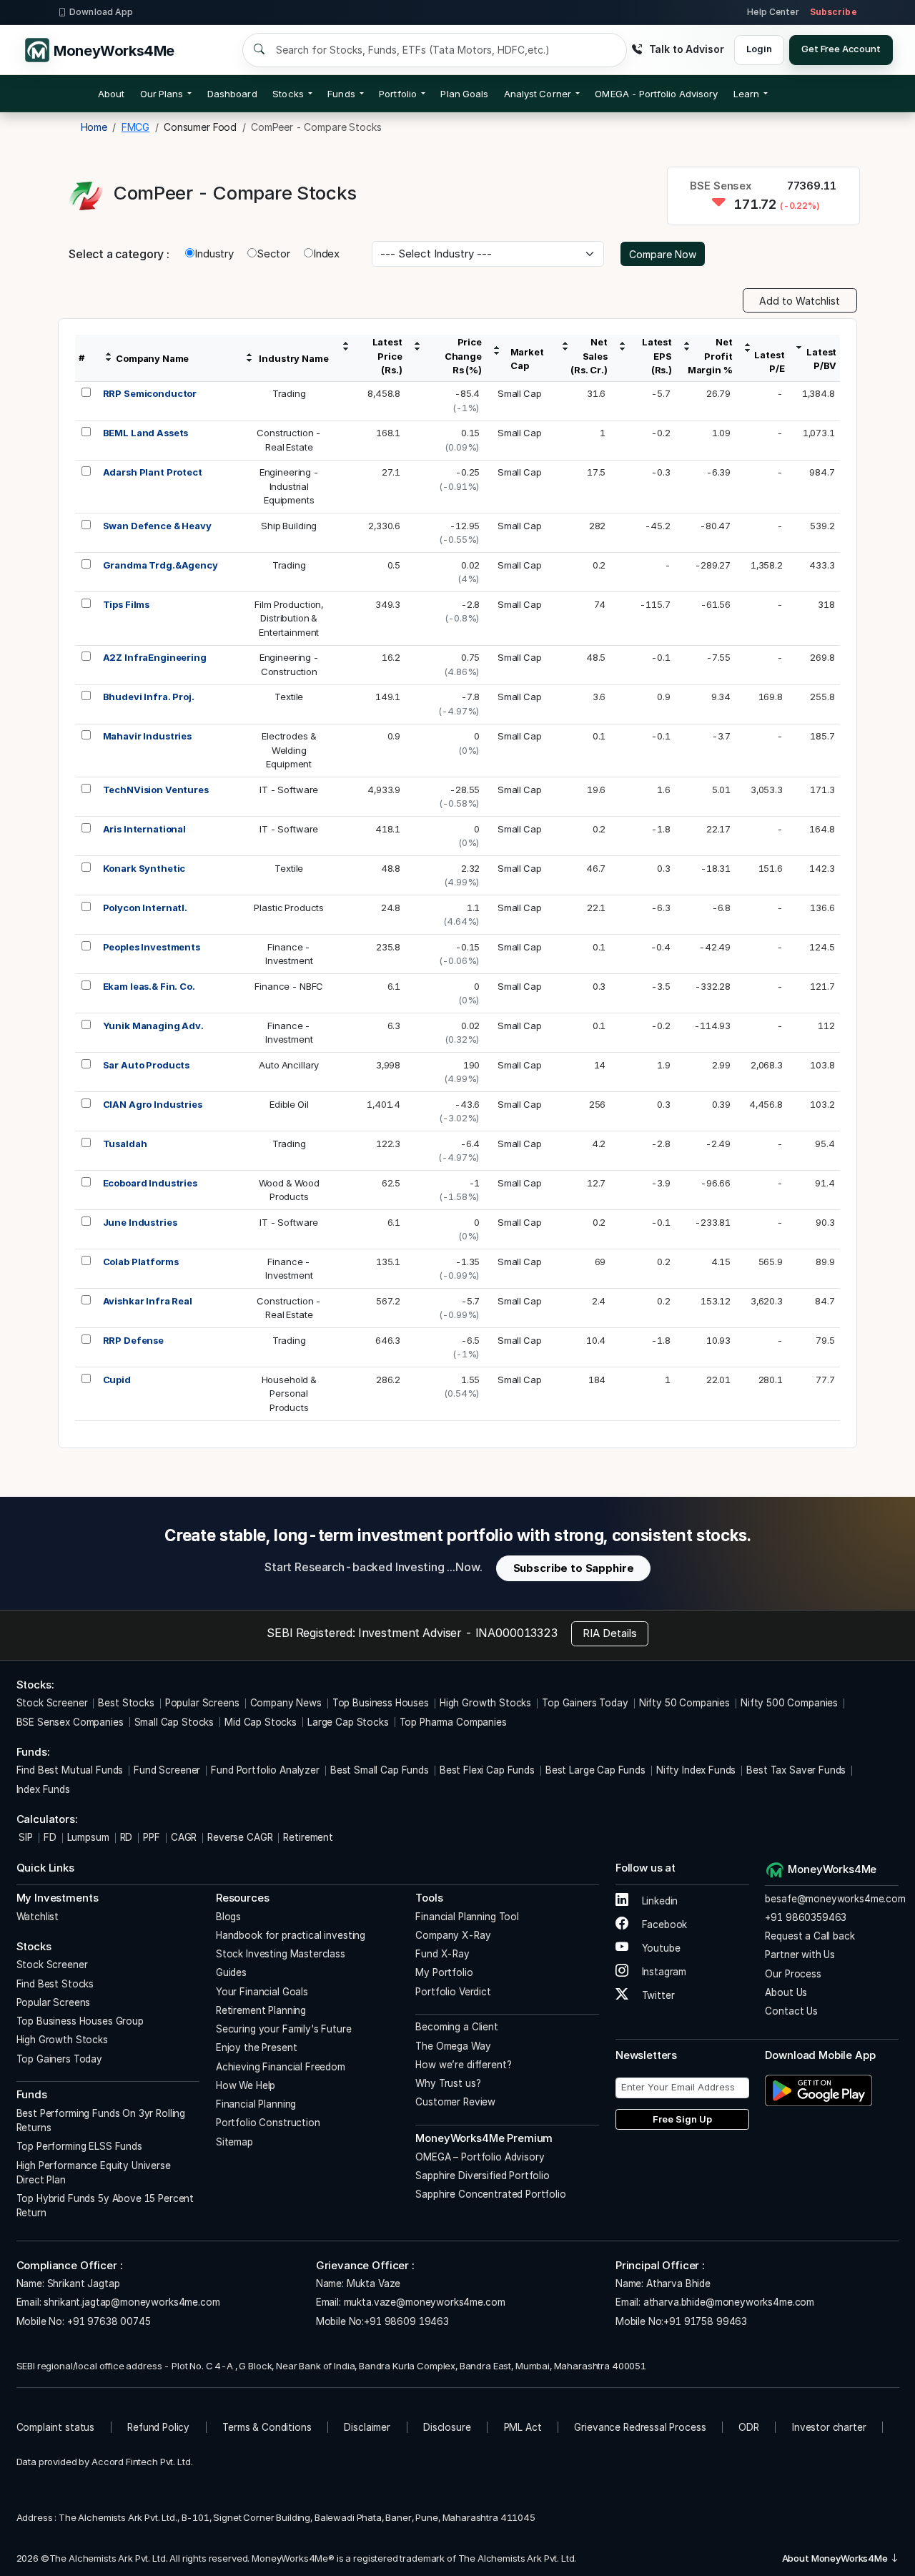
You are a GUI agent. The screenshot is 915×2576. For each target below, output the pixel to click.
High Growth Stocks (485, 1703)
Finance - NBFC (289, 986)
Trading (289, 393)
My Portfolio (444, 1972)
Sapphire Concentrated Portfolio (490, 2194)
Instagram (663, 1972)
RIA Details (610, 1633)
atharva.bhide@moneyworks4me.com (729, 2302)
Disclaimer (367, 2427)
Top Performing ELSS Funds (79, 2146)
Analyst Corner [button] (538, 94)
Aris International (144, 829)
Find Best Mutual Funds (70, 1770)
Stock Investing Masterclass (281, 1954)
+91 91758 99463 (705, 2321)
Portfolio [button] (398, 94)
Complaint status (56, 2427)
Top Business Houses (381, 1703)
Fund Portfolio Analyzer (265, 1770)
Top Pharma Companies (453, 1722)
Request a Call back (810, 1936)
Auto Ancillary (289, 1065)
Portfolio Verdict (453, 1992)
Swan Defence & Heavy (157, 526)
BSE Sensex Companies (70, 1722)
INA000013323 (516, 1633)
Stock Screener (52, 1703)
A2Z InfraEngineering (155, 657)
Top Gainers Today (585, 1703)
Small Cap (520, 393)
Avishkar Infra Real (148, 1301)
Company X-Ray (453, 1935)
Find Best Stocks (55, 1984)
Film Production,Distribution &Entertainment (289, 618)
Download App (101, 12)
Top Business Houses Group (80, 2021)
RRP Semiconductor (150, 393)
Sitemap (234, 2142)
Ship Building (289, 526)
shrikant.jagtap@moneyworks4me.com (132, 2302)
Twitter (657, 1995)
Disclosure (447, 2427)
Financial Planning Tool (467, 1917)
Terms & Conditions (267, 2427)
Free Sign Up (682, 2119)
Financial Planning (256, 2104)
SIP (25, 1837)
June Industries (140, 1222)
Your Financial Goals (262, 1992)
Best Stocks (126, 1703)
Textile (289, 697)
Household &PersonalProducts (289, 1393)
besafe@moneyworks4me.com (835, 1899)
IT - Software (289, 790)
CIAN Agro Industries (153, 1104)
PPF (152, 1837)
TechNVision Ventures (156, 790)
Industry (214, 254)
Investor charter (829, 2427)
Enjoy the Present (256, 2047)
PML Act (523, 2427)
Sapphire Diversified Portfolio (483, 2176)
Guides (231, 1972)
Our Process (793, 1974)
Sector (273, 254)
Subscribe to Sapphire (574, 1568)
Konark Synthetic (144, 868)
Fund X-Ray (442, 1954)
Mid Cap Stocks (261, 1722)
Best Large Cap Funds (595, 1770)
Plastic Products (289, 908)
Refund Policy (158, 2427)
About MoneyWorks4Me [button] (836, 2558)
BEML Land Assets (146, 433)
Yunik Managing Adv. (153, 1026)
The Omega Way (453, 2046)
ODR (749, 2427)
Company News (286, 1703)
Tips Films (127, 604)
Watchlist (38, 1917)
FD (50, 1837)
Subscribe (834, 12)
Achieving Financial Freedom (281, 2067)
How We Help (246, 2085)
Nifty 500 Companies (789, 1703)
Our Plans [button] (162, 94)
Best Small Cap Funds (380, 1770)
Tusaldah (125, 1144)
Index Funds (43, 1789)
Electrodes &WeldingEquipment (289, 750)
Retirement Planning (261, 2010)
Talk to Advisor (686, 49)
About (111, 94)
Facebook (663, 1924)
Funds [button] (341, 94)
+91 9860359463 (806, 1917)
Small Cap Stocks (174, 1722)
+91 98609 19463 (406, 2321)
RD (127, 1837)
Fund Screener (167, 1770)
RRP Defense (133, 1340)
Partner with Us (800, 1955)
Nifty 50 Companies (684, 1703)
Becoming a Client (456, 2027)
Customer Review (455, 2102)
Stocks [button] (288, 94)
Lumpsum (88, 1837)
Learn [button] (746, 94)
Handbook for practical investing (291, 1935)
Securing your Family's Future (284, 2029)
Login (759, 49)
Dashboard (232, 94)
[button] (656, 94)
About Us (786, 1992)
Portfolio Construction (268, 2123)
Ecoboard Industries (150, 1183)
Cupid (117, 1380)
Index (326, 254)
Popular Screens (202, 1703)
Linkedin (659, 1901)
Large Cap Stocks (348, 1722)
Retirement (308, 1837)
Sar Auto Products (146, 1065)
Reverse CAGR (240, 1837)
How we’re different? (463, 2065)
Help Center (773, 12)
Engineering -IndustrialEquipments (289, 486)
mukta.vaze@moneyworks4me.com (425, 2302)
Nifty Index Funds (696, 1770)
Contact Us (791, 2011)
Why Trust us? (448, 2083)
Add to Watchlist (800, 301)
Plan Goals (464, 94)
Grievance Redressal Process (640, 2427)
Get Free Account (841, 49)
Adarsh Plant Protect (153, 472)
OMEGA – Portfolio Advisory (480, 2157)
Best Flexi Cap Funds (487, 1770)
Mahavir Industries (147, 736)
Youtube (660, 1948)
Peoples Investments (152, 947)
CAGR (184, 1837)
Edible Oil (289, 1104)
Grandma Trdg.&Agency (160, 565)
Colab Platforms (141, 1262)
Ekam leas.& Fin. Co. (149, 986)
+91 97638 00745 (108, 2321)
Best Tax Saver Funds (796, 1770)
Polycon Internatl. (145, 908)
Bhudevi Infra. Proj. (149, 697)
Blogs (228, 1917)
